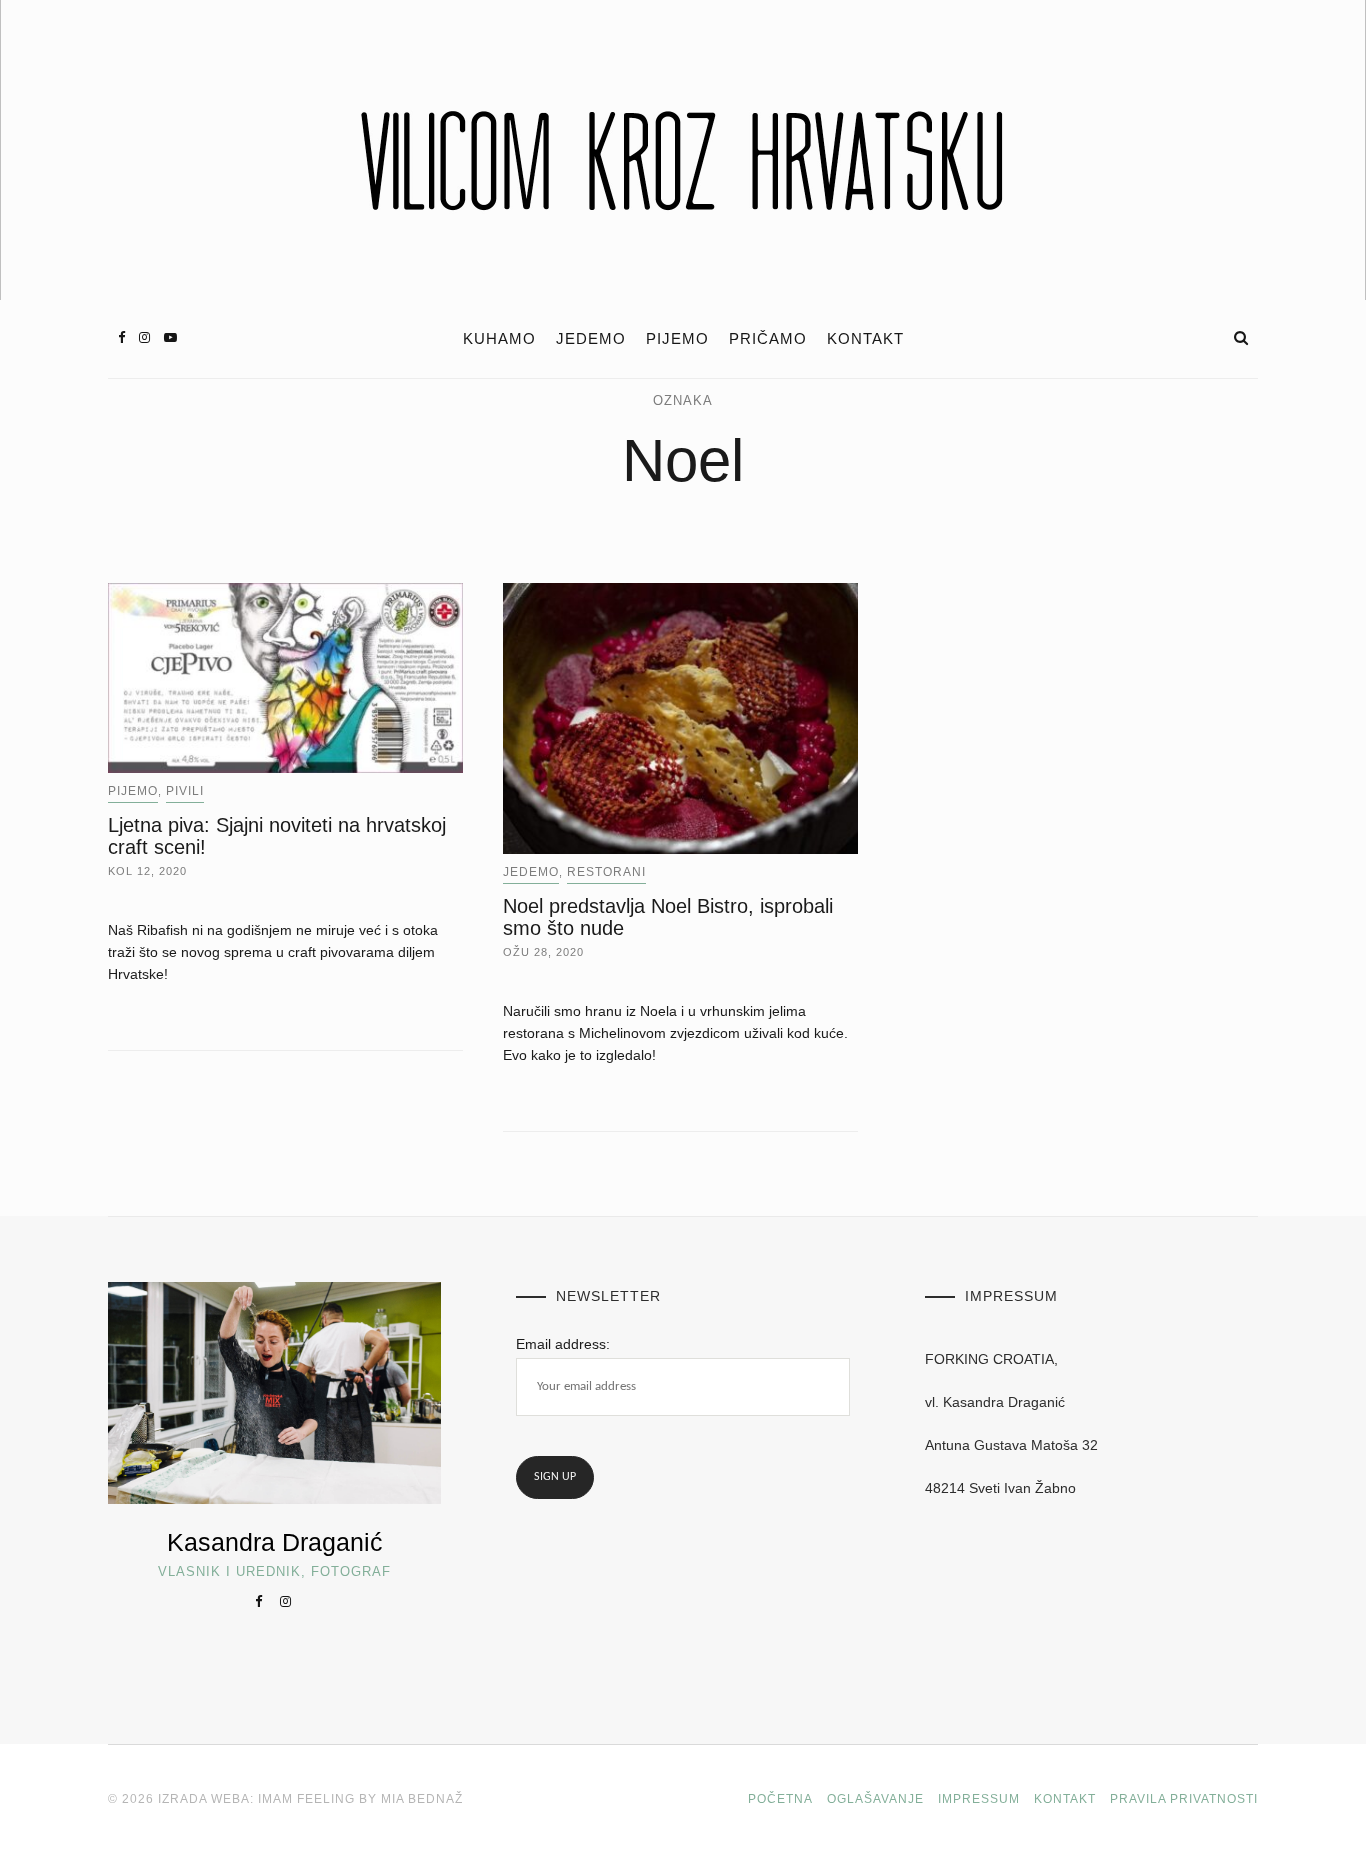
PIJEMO (677, 339)
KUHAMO (499, 339)
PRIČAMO (768, 339)
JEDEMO (591, 339)
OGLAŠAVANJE (875, 1799)
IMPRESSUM (979, 1799)
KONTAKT (865, 339)
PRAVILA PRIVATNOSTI (1184, 1799)
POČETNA (780, 1799)
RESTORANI (606, 872)
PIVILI (185, 791)
